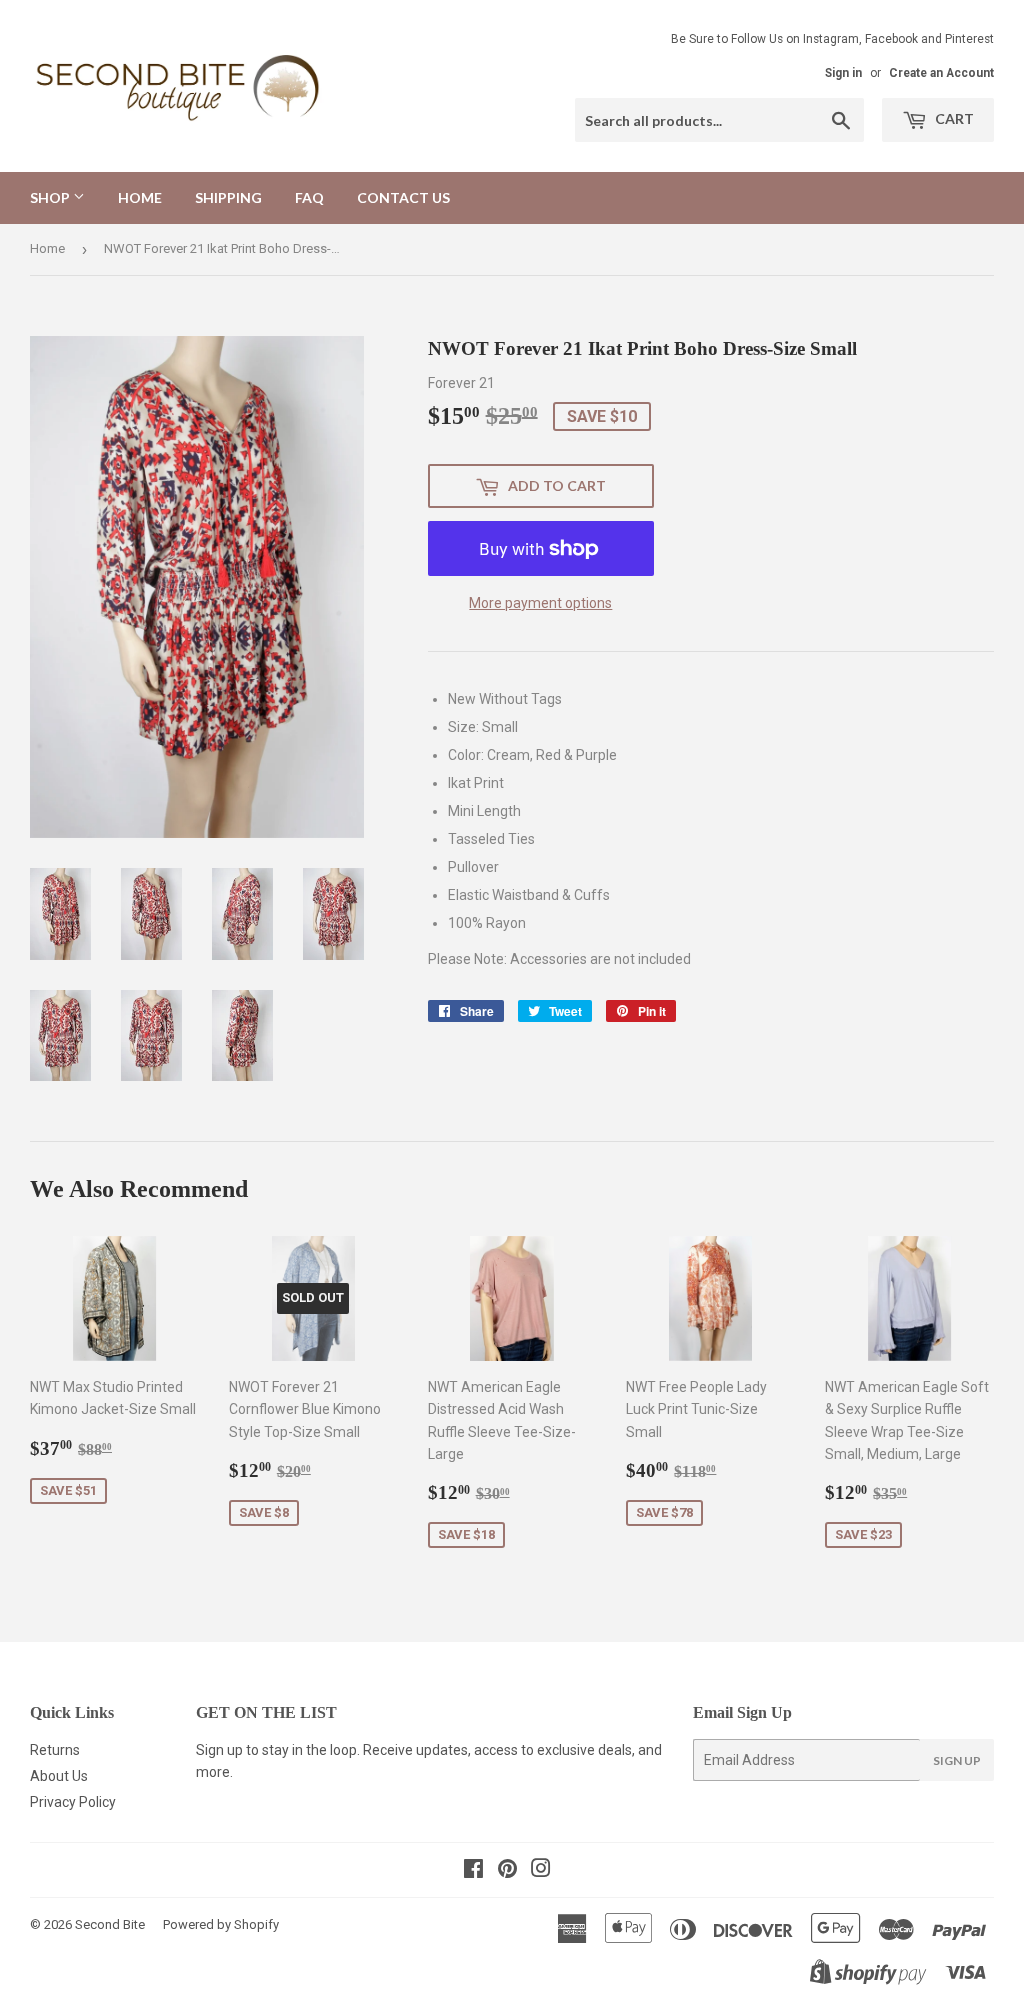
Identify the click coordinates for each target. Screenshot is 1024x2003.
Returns (55, 1750)
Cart (953, 118)
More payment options (540, 603)
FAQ (309, 197)
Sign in (843, 73)
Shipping (228, 197)
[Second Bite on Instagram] (541, 1871)
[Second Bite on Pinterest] (507, 1871)
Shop (51, 197)
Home (140, 197)
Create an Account (941, 73)
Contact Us (403, 197)
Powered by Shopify (221, 1924)
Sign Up (957, 1760)
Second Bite (110, 1924)
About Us (59, 1776)
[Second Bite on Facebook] (473, 1871)
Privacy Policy (73, 1802)
